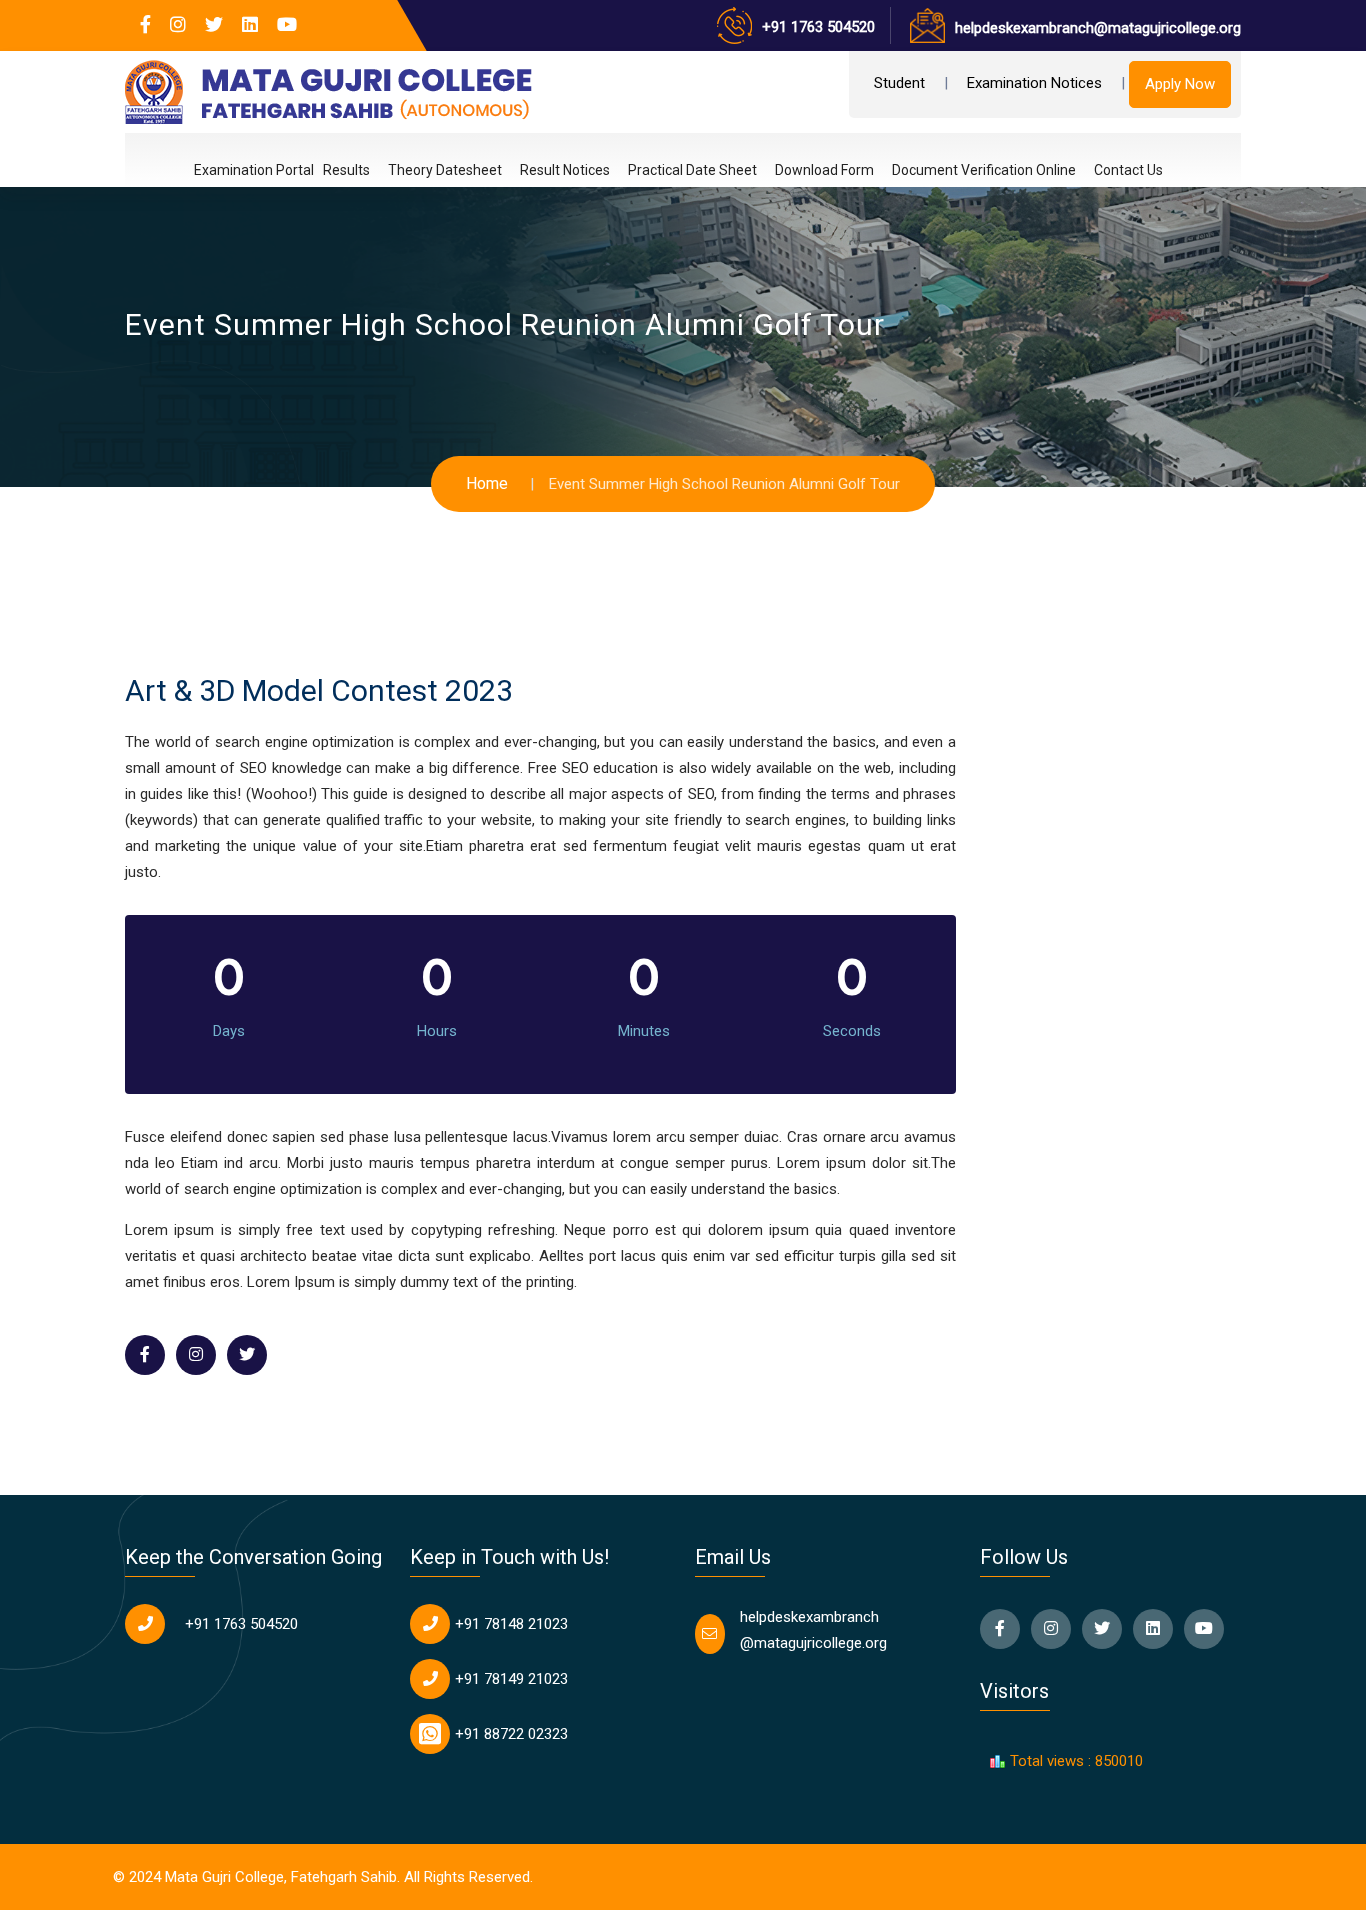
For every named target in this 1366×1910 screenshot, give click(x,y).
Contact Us (1128, 170)
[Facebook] (145, 25)
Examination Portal (254, 170)
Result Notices (565, 170)
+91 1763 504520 (818, 27)
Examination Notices (1034, 83)
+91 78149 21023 (511, 1679)
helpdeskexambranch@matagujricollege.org (1098, 28)
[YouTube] (287, 25)
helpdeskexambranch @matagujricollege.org (813, 1630)
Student (899, 83)
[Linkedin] (250, 25)
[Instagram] (178, 25)
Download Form (824, 170)
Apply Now (1180, 84)
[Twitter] (214, 25)
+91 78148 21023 (511, 1624)
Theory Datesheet (445, 170)
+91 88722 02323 (511, 1734)
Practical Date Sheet (692, 170)
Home (487, 483)
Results (346, 170)
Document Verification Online (984, 170)
